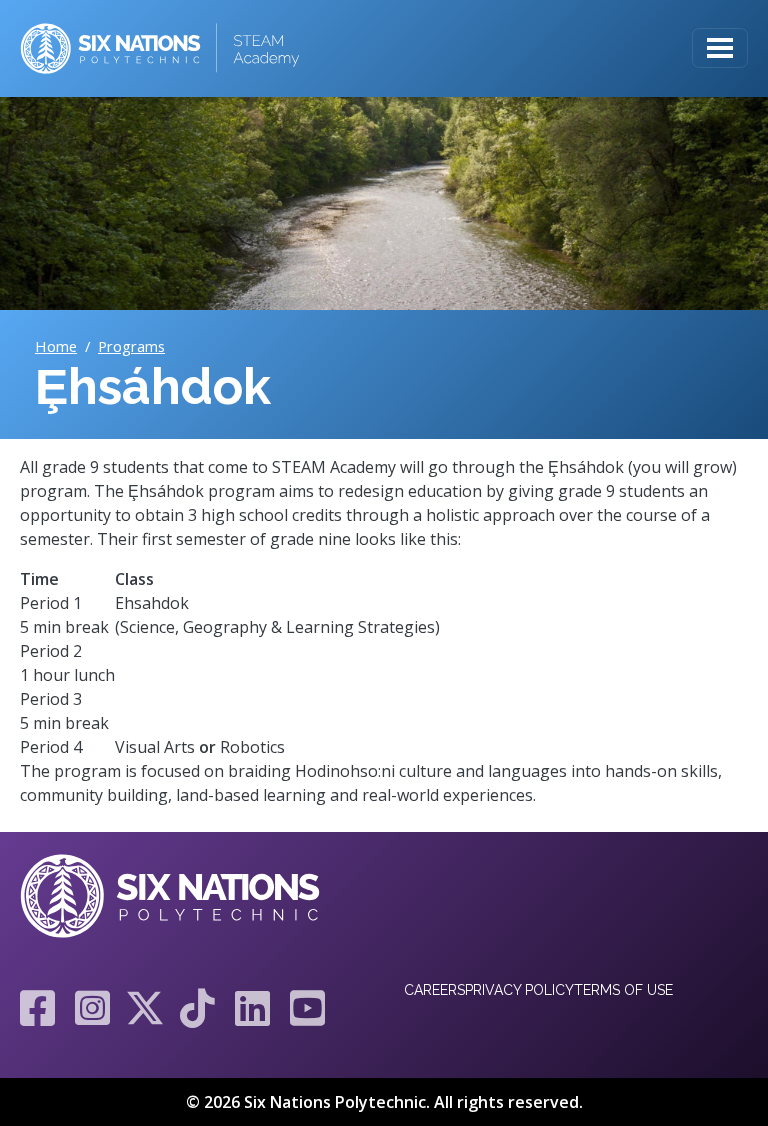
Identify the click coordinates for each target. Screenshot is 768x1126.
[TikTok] (197, 1008)
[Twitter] (145, 1008)
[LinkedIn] (252, 1008)
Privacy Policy (519, 990)
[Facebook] (37, 1008)
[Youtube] (302, 1008)
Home (56, 346)
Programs (131, 346)
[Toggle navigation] (720, 48)
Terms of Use (623, 990)
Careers (434, 990)
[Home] (160, 48)
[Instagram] (92, 1008)
